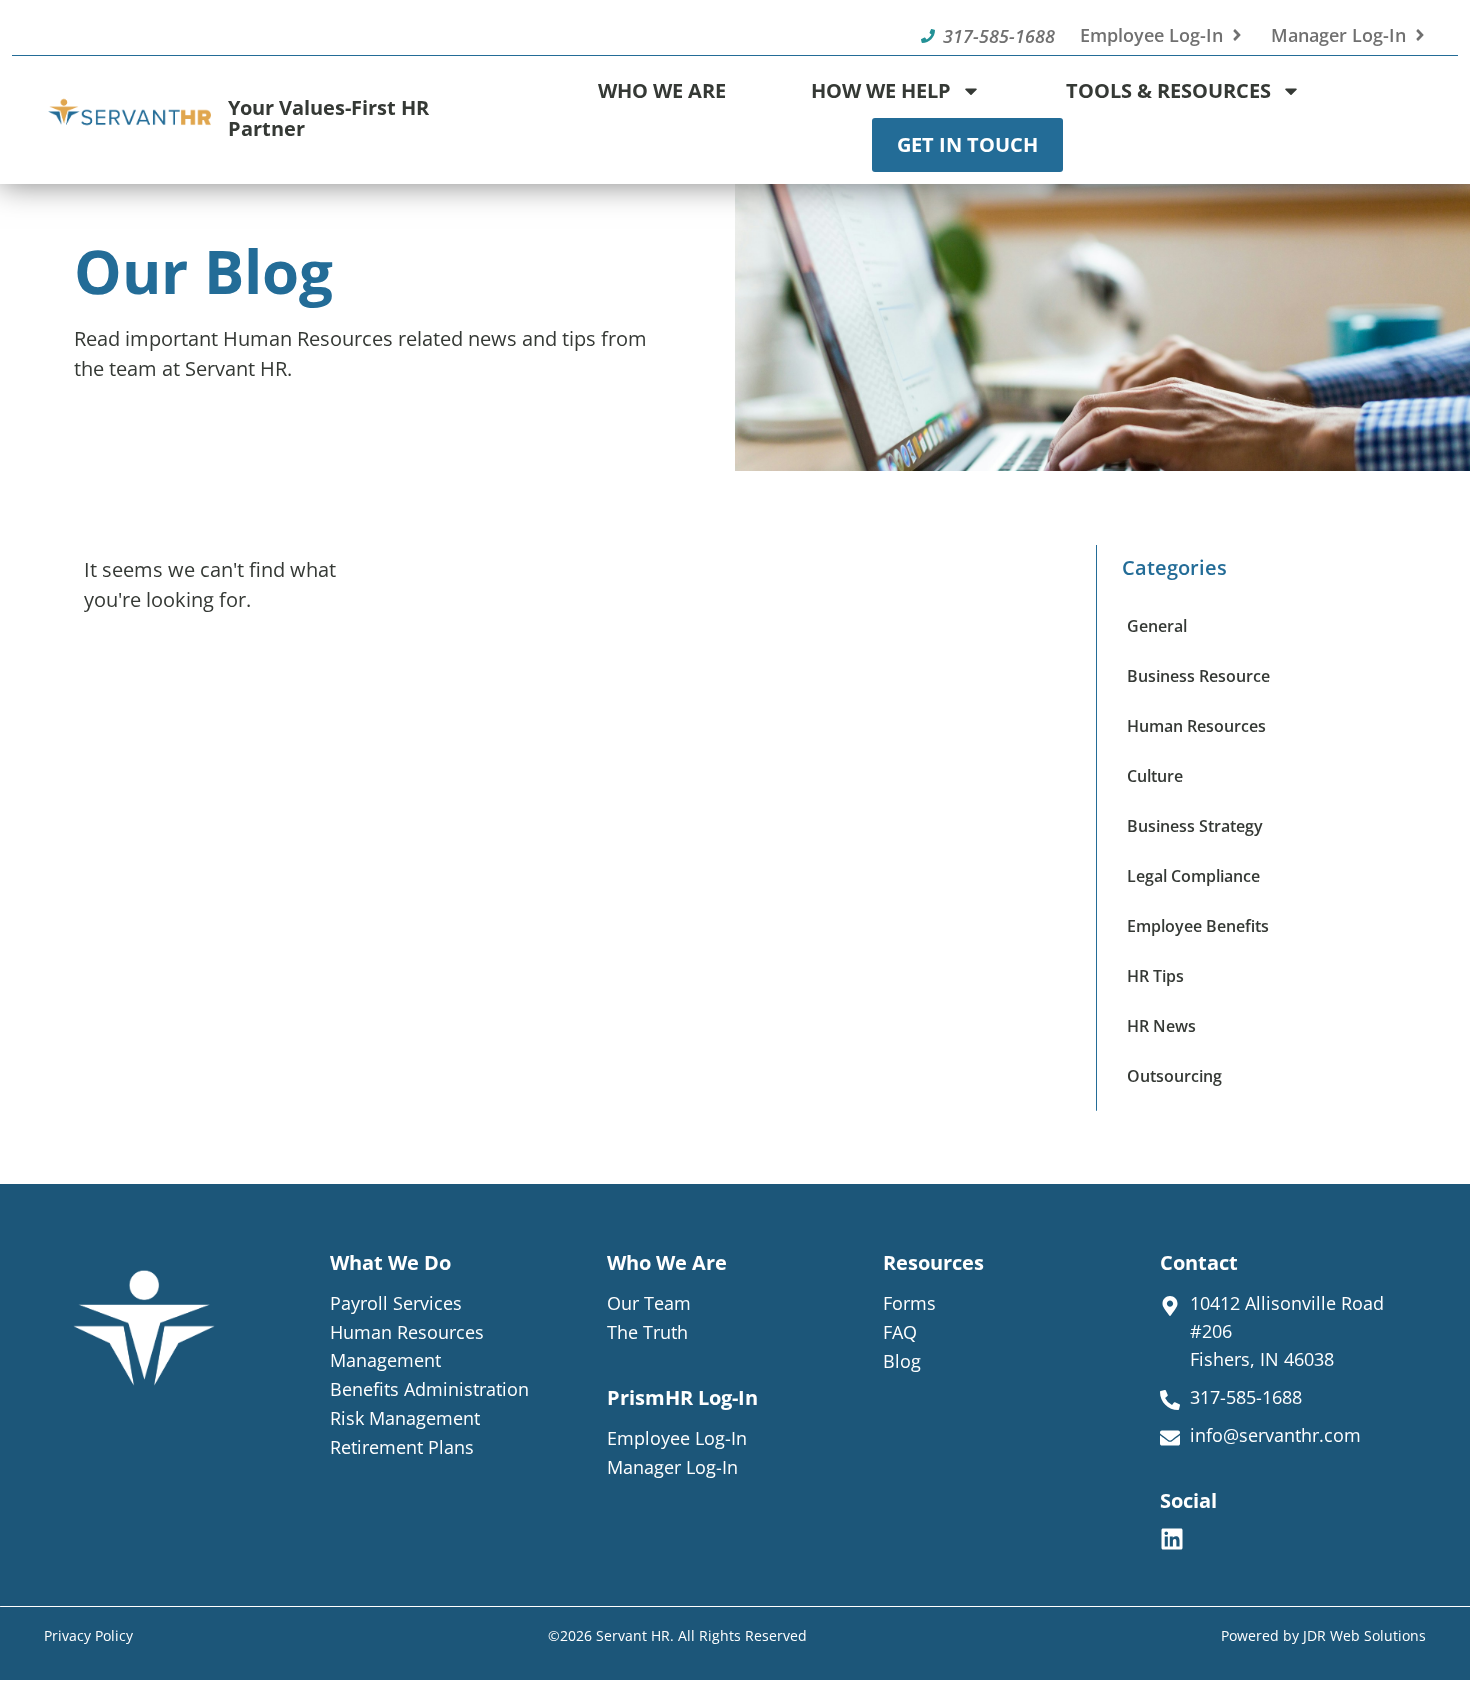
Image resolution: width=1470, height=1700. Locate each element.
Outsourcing (1174, 1076)
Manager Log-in (672, 1467)
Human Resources (1196, 726)
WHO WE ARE (662, 90)
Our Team (649, 1303)
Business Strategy (1195, 826)
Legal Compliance (1193, 876)
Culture (1155, 776)
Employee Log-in (677, 1438)
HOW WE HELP (881, 90)
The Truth (647, 1332)
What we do (390, 1262)
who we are (667, 1262)
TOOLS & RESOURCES (1168, 90)
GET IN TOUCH (967, 144)
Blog (902, 1361)
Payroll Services (396, 1303)
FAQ (900, 1332)
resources (933, 1262)
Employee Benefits (1198, 926)
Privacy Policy (88, 1635)
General (1157, 626)
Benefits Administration (429, 1389)
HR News (1161, 1026)
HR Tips (1155, 976)
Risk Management (405, 1418)
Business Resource (1198, 676)
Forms (909, 1303)
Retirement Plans (402, 1447)
